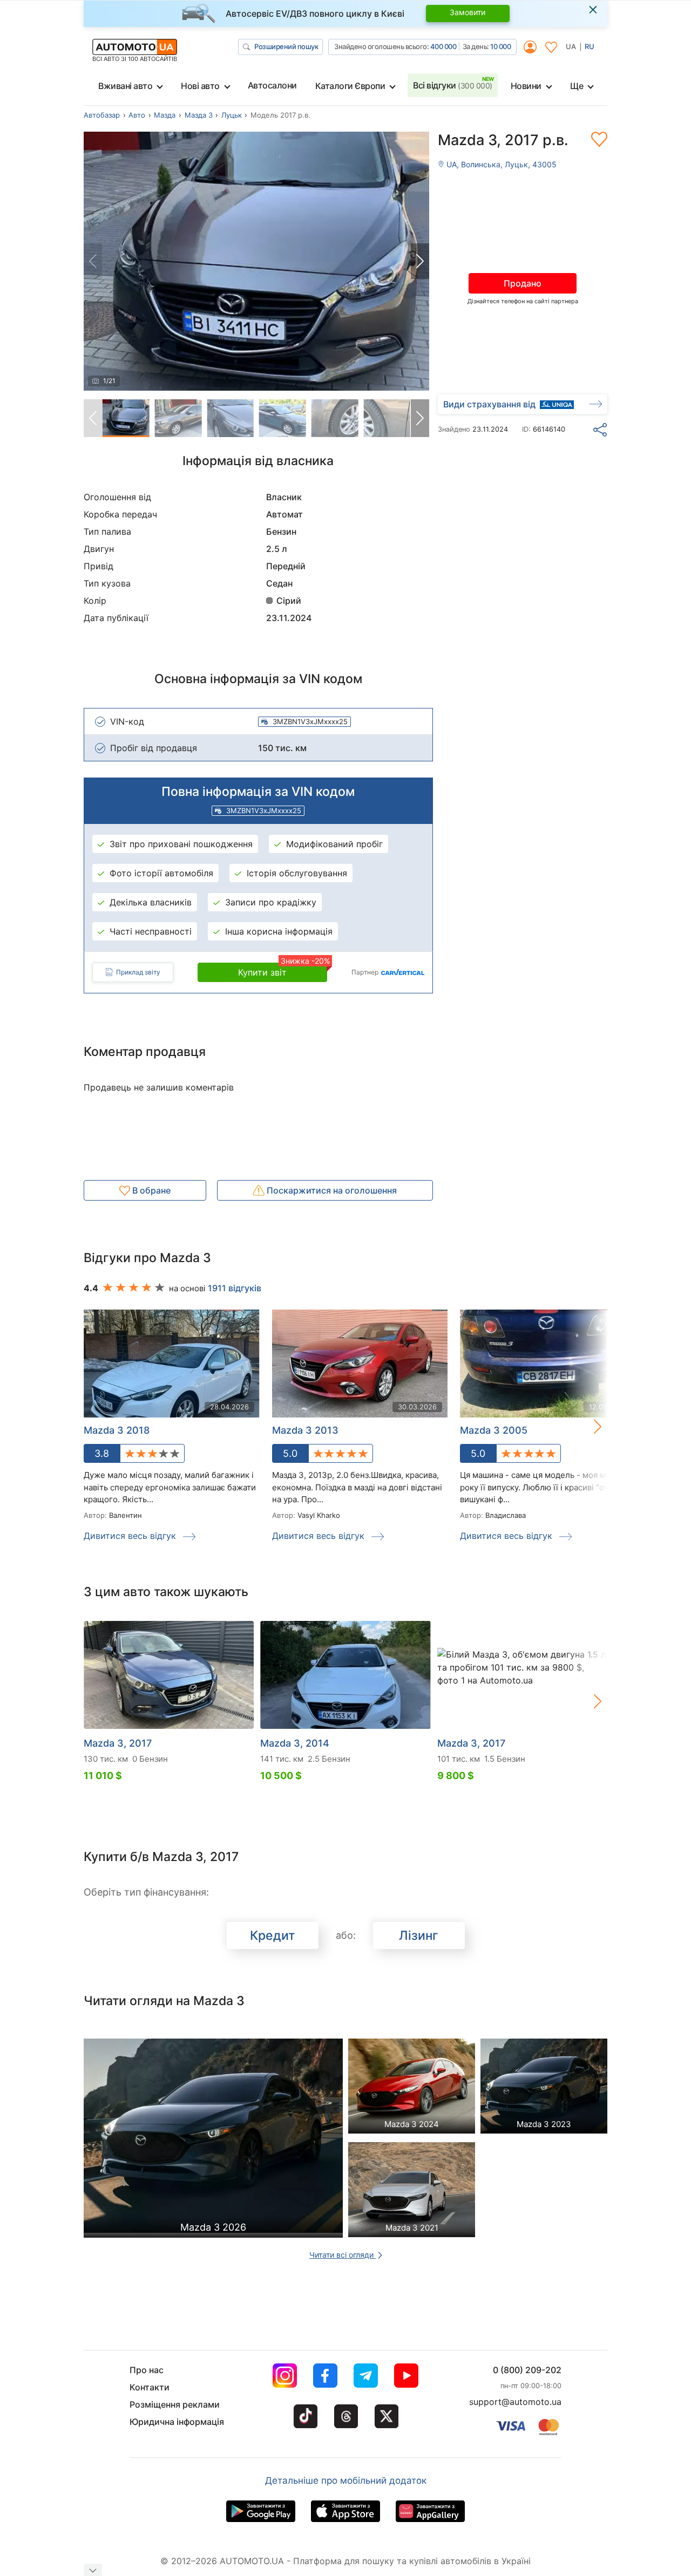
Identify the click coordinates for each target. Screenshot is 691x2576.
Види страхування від (489, 404)
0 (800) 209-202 (527, 2370)
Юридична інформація (177, 2422)
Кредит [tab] (272, 1936)
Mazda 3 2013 (305, 1430)
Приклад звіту (138, 972)
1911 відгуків (235, 1288)
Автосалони (272, 85)
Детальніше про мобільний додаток (346, 2480)
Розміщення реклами (175, 2404)
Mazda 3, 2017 (118, 1743)
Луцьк (232, 115)
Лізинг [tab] (419, 1936)
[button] (420, 261)
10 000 (500, 46)
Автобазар (102, 115)
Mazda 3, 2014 (295, 1743)
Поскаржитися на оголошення (331, 1190)
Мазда (165, 115)
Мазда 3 (199, 115)
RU (590, 46)
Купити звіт (283, 970)
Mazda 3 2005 (494, 1430)
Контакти (150, 2387)
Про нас (147, 2370)
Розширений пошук (286, 46)
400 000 (443, 46)
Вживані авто (125, 86)
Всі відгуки (453, 85)
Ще (577, 86)
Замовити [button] (468, 12)
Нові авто (200, 86)
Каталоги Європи (350, 86)
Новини (526, 86)
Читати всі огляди (343, 2255)
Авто (137, 115)
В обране (150, 1190)
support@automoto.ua (515, 2402)
